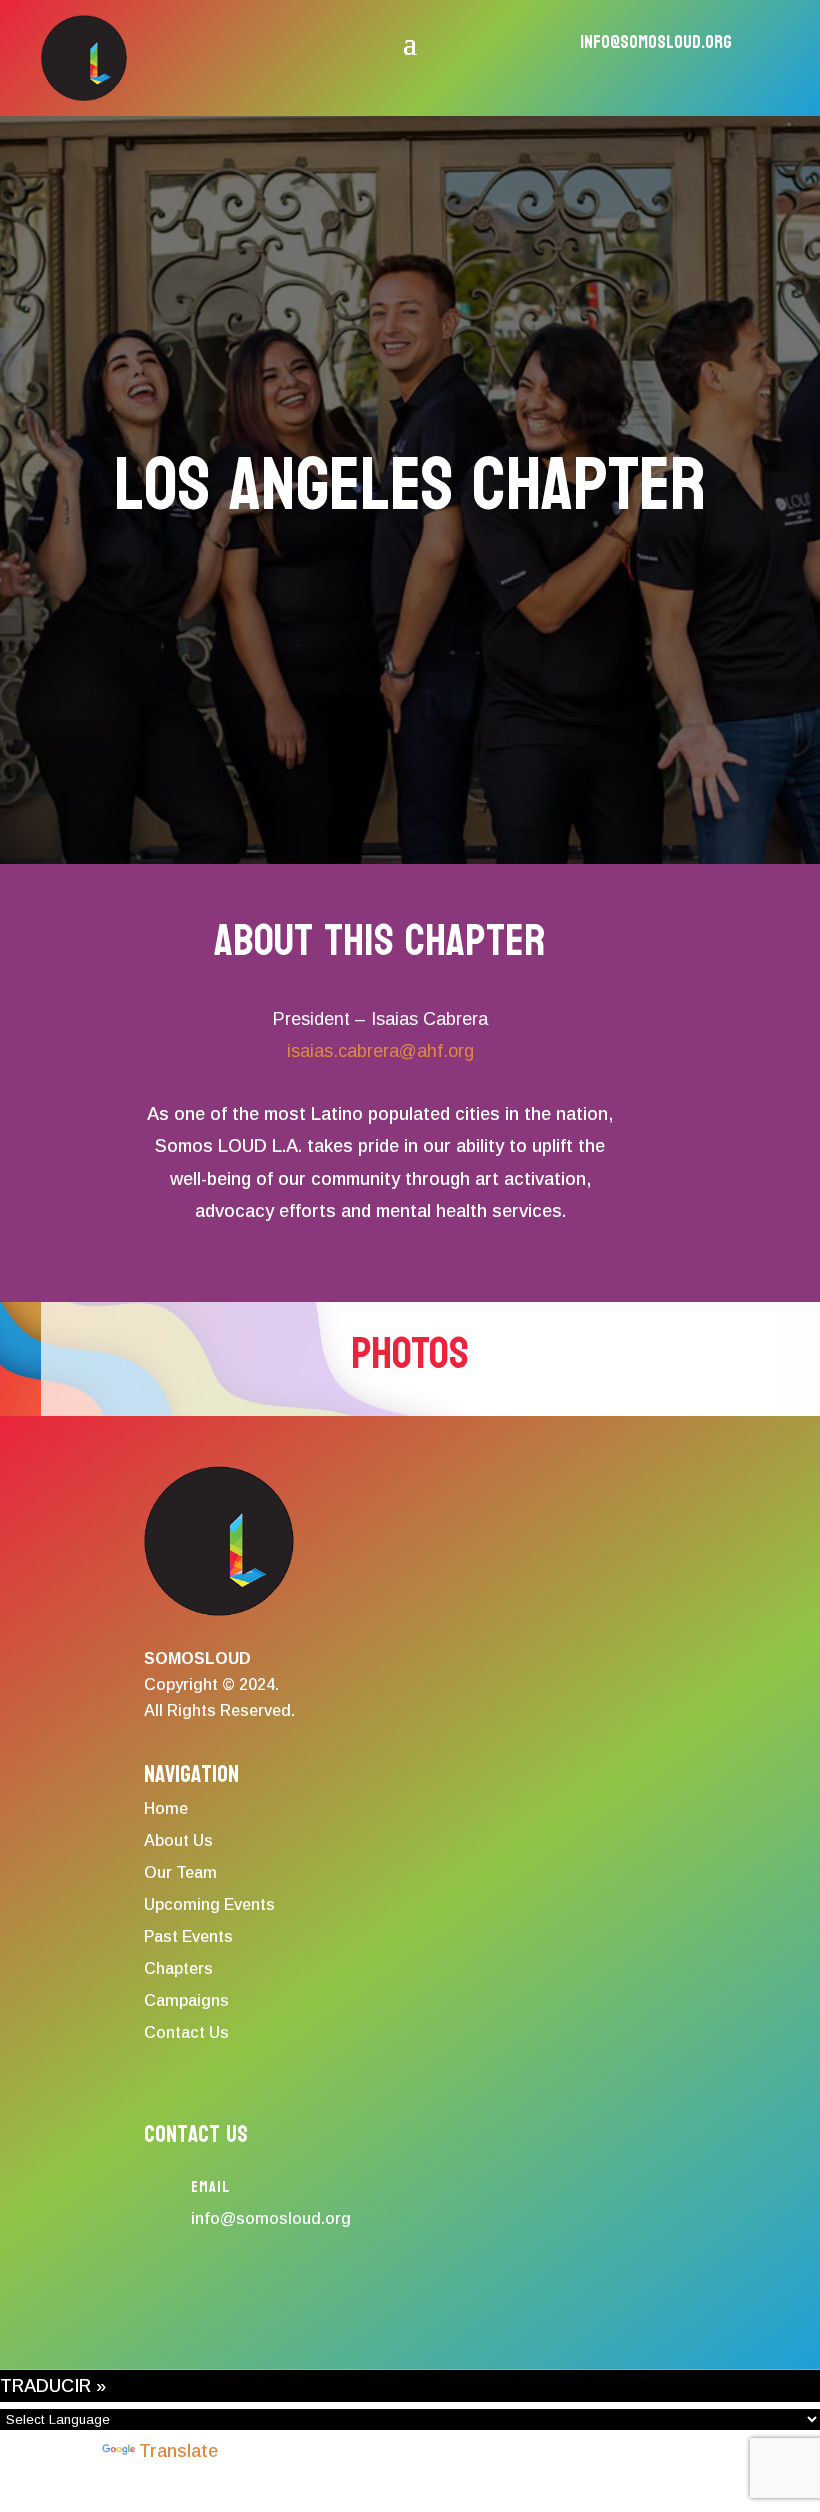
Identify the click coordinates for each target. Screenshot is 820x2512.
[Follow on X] (265, 2287)
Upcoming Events (209, 1904)
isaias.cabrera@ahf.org (380, 1051)
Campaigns (186, 2000)
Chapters (178, 1968)
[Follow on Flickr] (323, 2287)
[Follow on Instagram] (207, 2287)
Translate (178, 2451)
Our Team (180, 1872)
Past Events (188, 1936)
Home (166, 1808)
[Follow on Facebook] (149, 2287)
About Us (178, 1840)
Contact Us (186, 2032)
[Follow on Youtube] (381, 2287)
